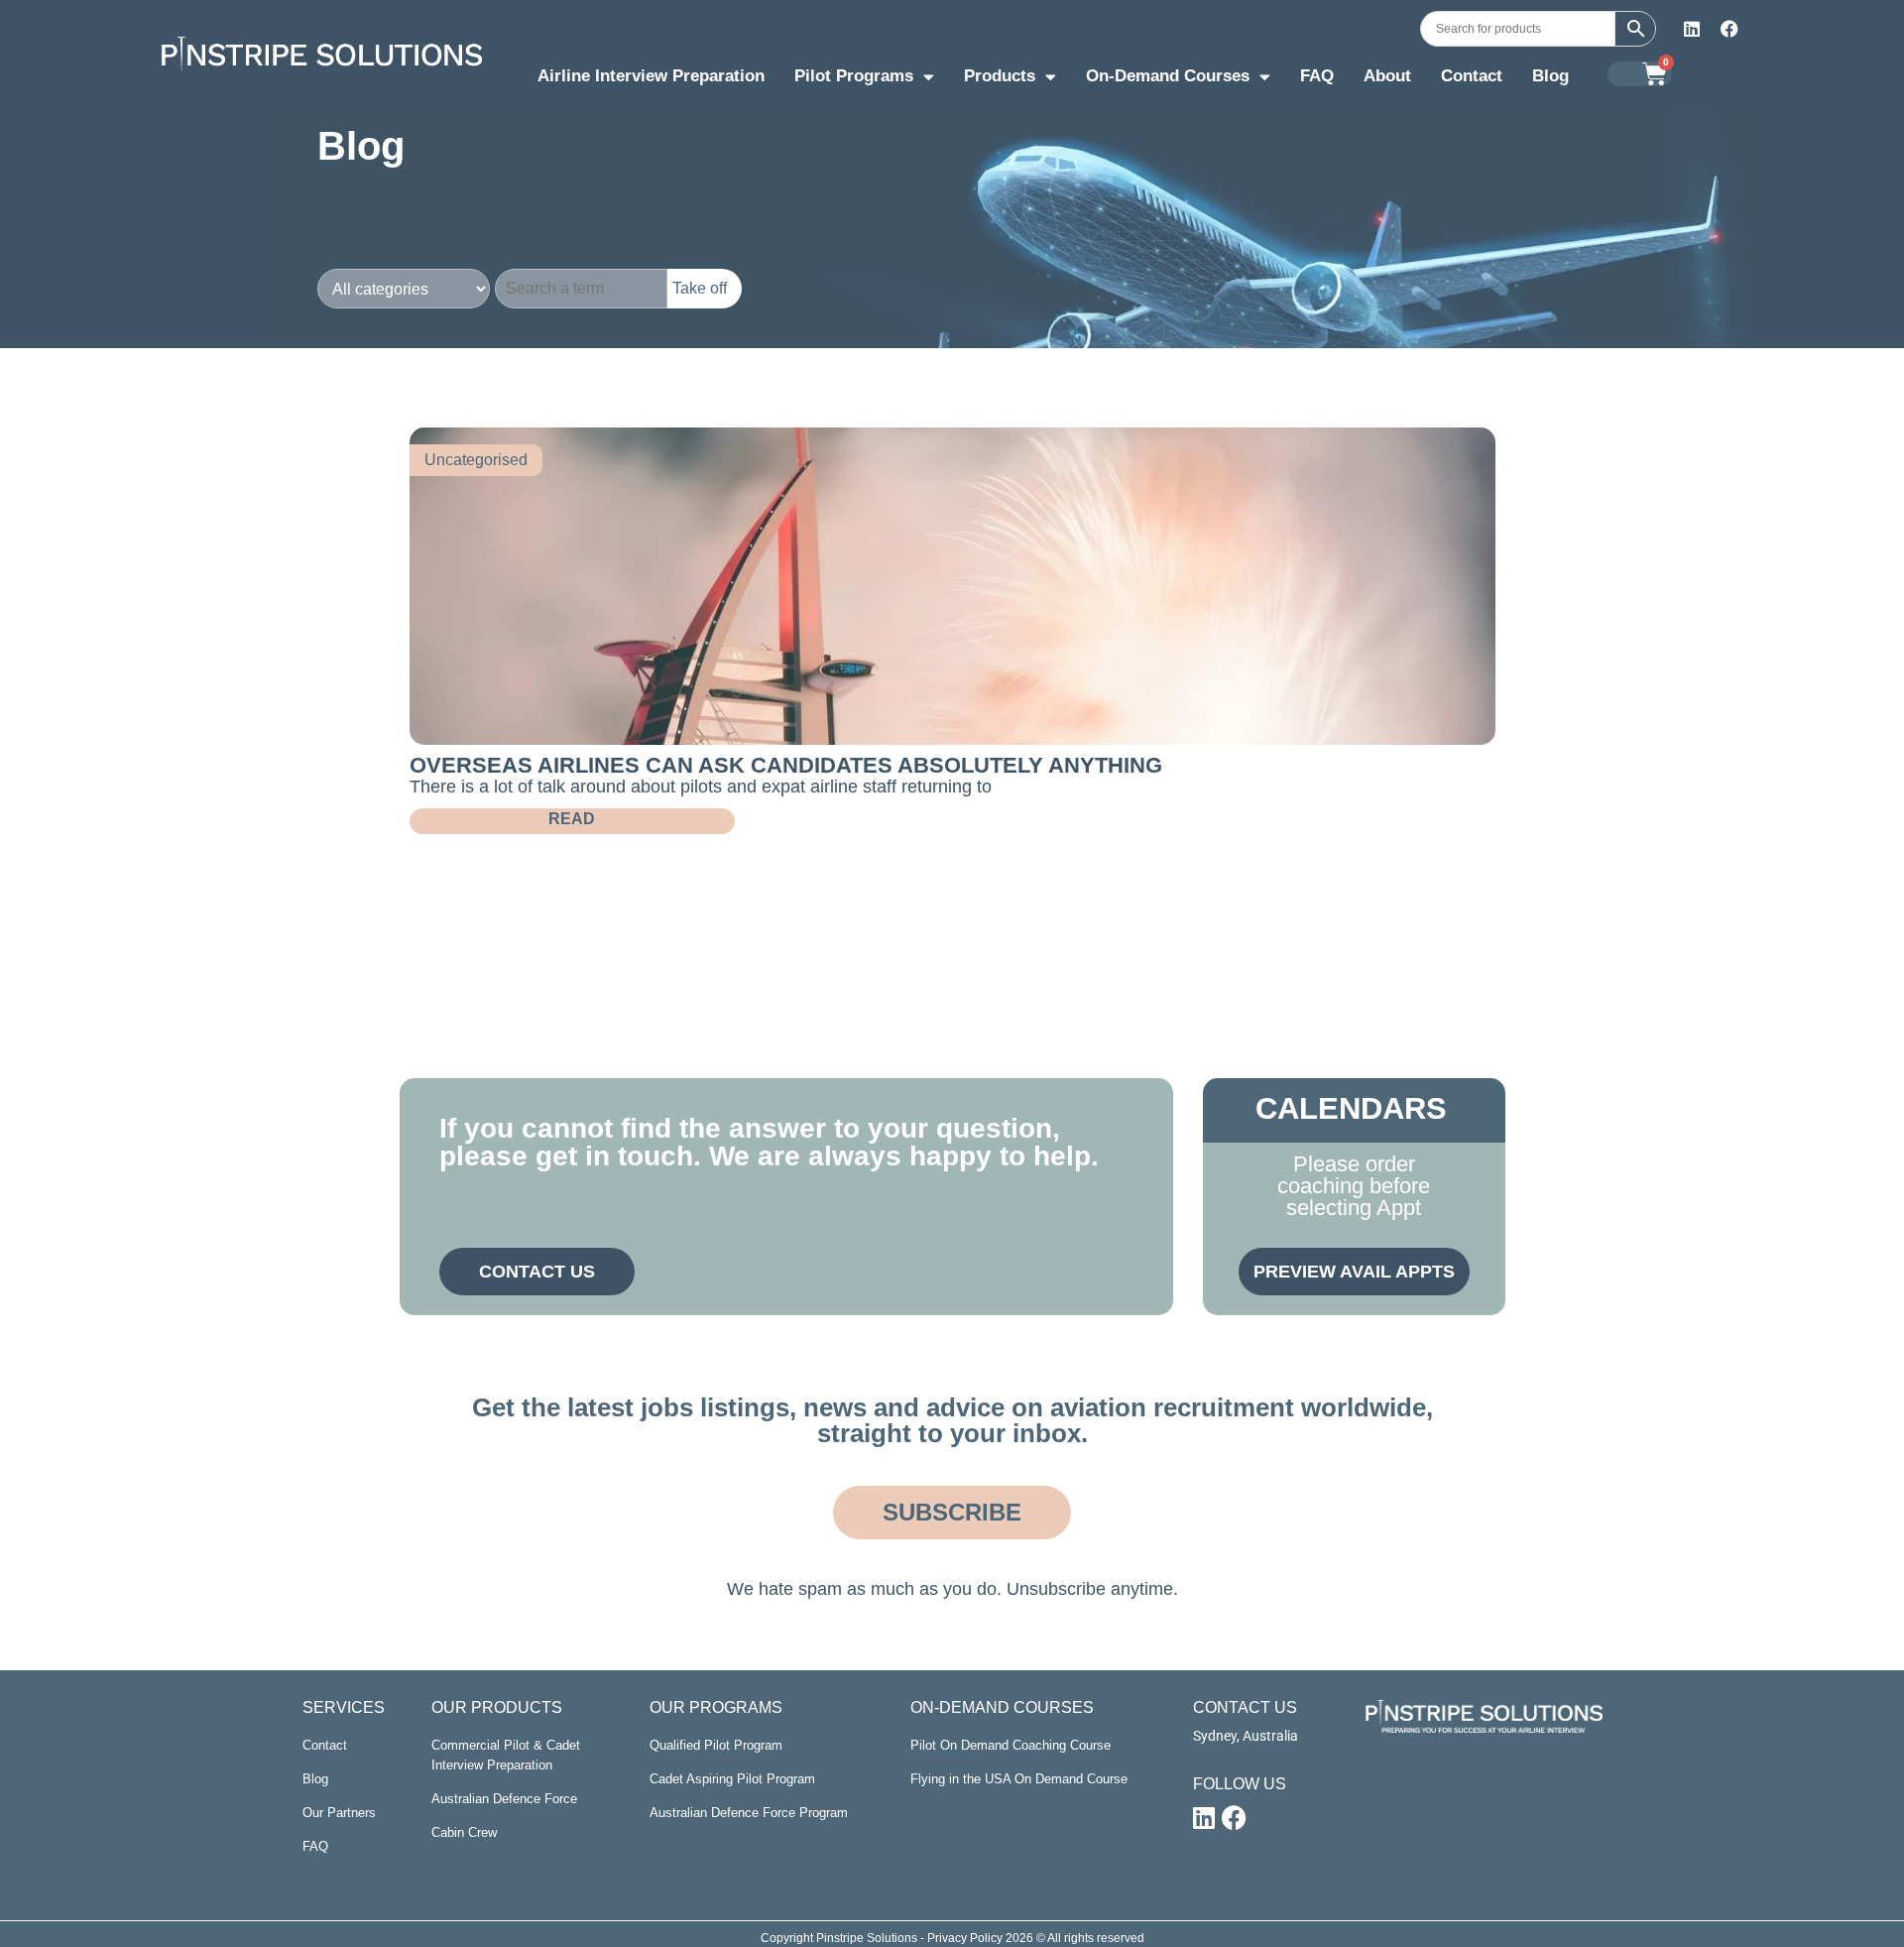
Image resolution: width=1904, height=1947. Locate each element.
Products (1000, 76)
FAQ (1317, 76)
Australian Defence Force (504, 1799)
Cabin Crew (464, 1832)
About (1387, 76)
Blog (1550, 76)
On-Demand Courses (1168, 76)
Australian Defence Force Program (749, 1813)
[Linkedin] (1692, 29)
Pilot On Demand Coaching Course (1011, 1745)
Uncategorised (476, 460)
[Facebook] (1729, 29)
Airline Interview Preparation (651, 76)
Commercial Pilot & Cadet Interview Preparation (506, 1755)
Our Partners (339, 1813)
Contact (1472, 76)
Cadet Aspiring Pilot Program (732, 1779)
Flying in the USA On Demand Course (1019, 1779)
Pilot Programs (854, 76)
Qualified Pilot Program (716, 1745)
